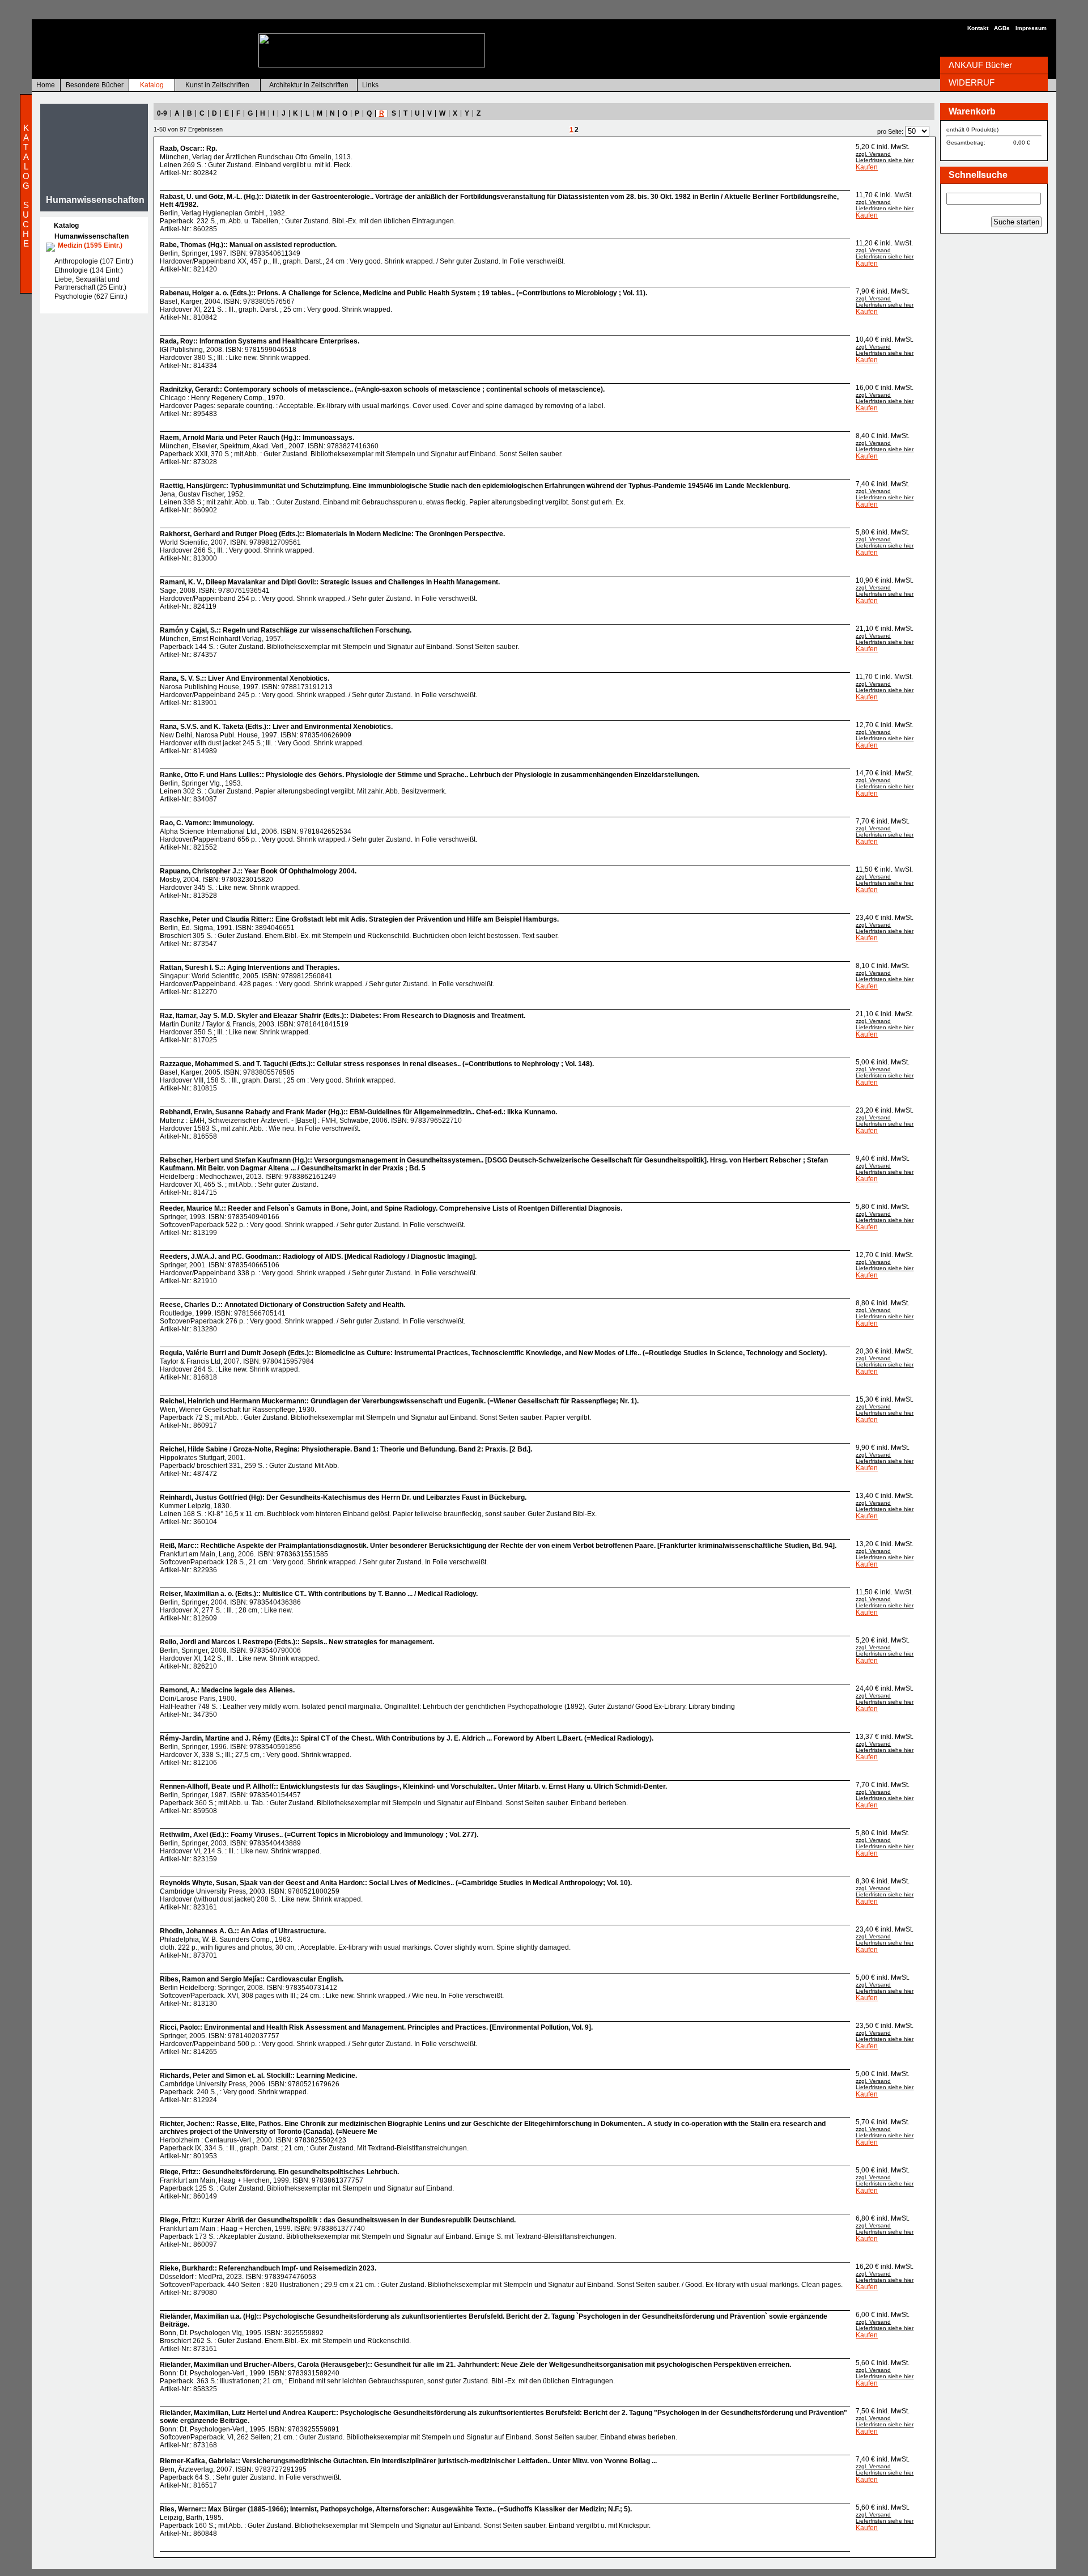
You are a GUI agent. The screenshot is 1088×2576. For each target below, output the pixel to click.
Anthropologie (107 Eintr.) (94, 261)
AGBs (1002, 28)
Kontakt (978, 28)
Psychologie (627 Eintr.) (91, 296)
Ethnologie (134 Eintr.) (89, 270)
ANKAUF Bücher (980, 65)
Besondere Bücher (95, 85)
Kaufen (867, 167)
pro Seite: (890, 131)
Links (370, 85)
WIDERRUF (972, 82)
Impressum (1031, 28)
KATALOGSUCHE (26, 186)
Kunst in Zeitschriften (217, 85)
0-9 (162, 113)
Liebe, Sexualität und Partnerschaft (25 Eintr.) (90, 283)
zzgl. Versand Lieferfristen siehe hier (885, 157)
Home (46, 85)
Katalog (152, 85)
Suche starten (1016, 222)
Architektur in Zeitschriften (309, 85)
